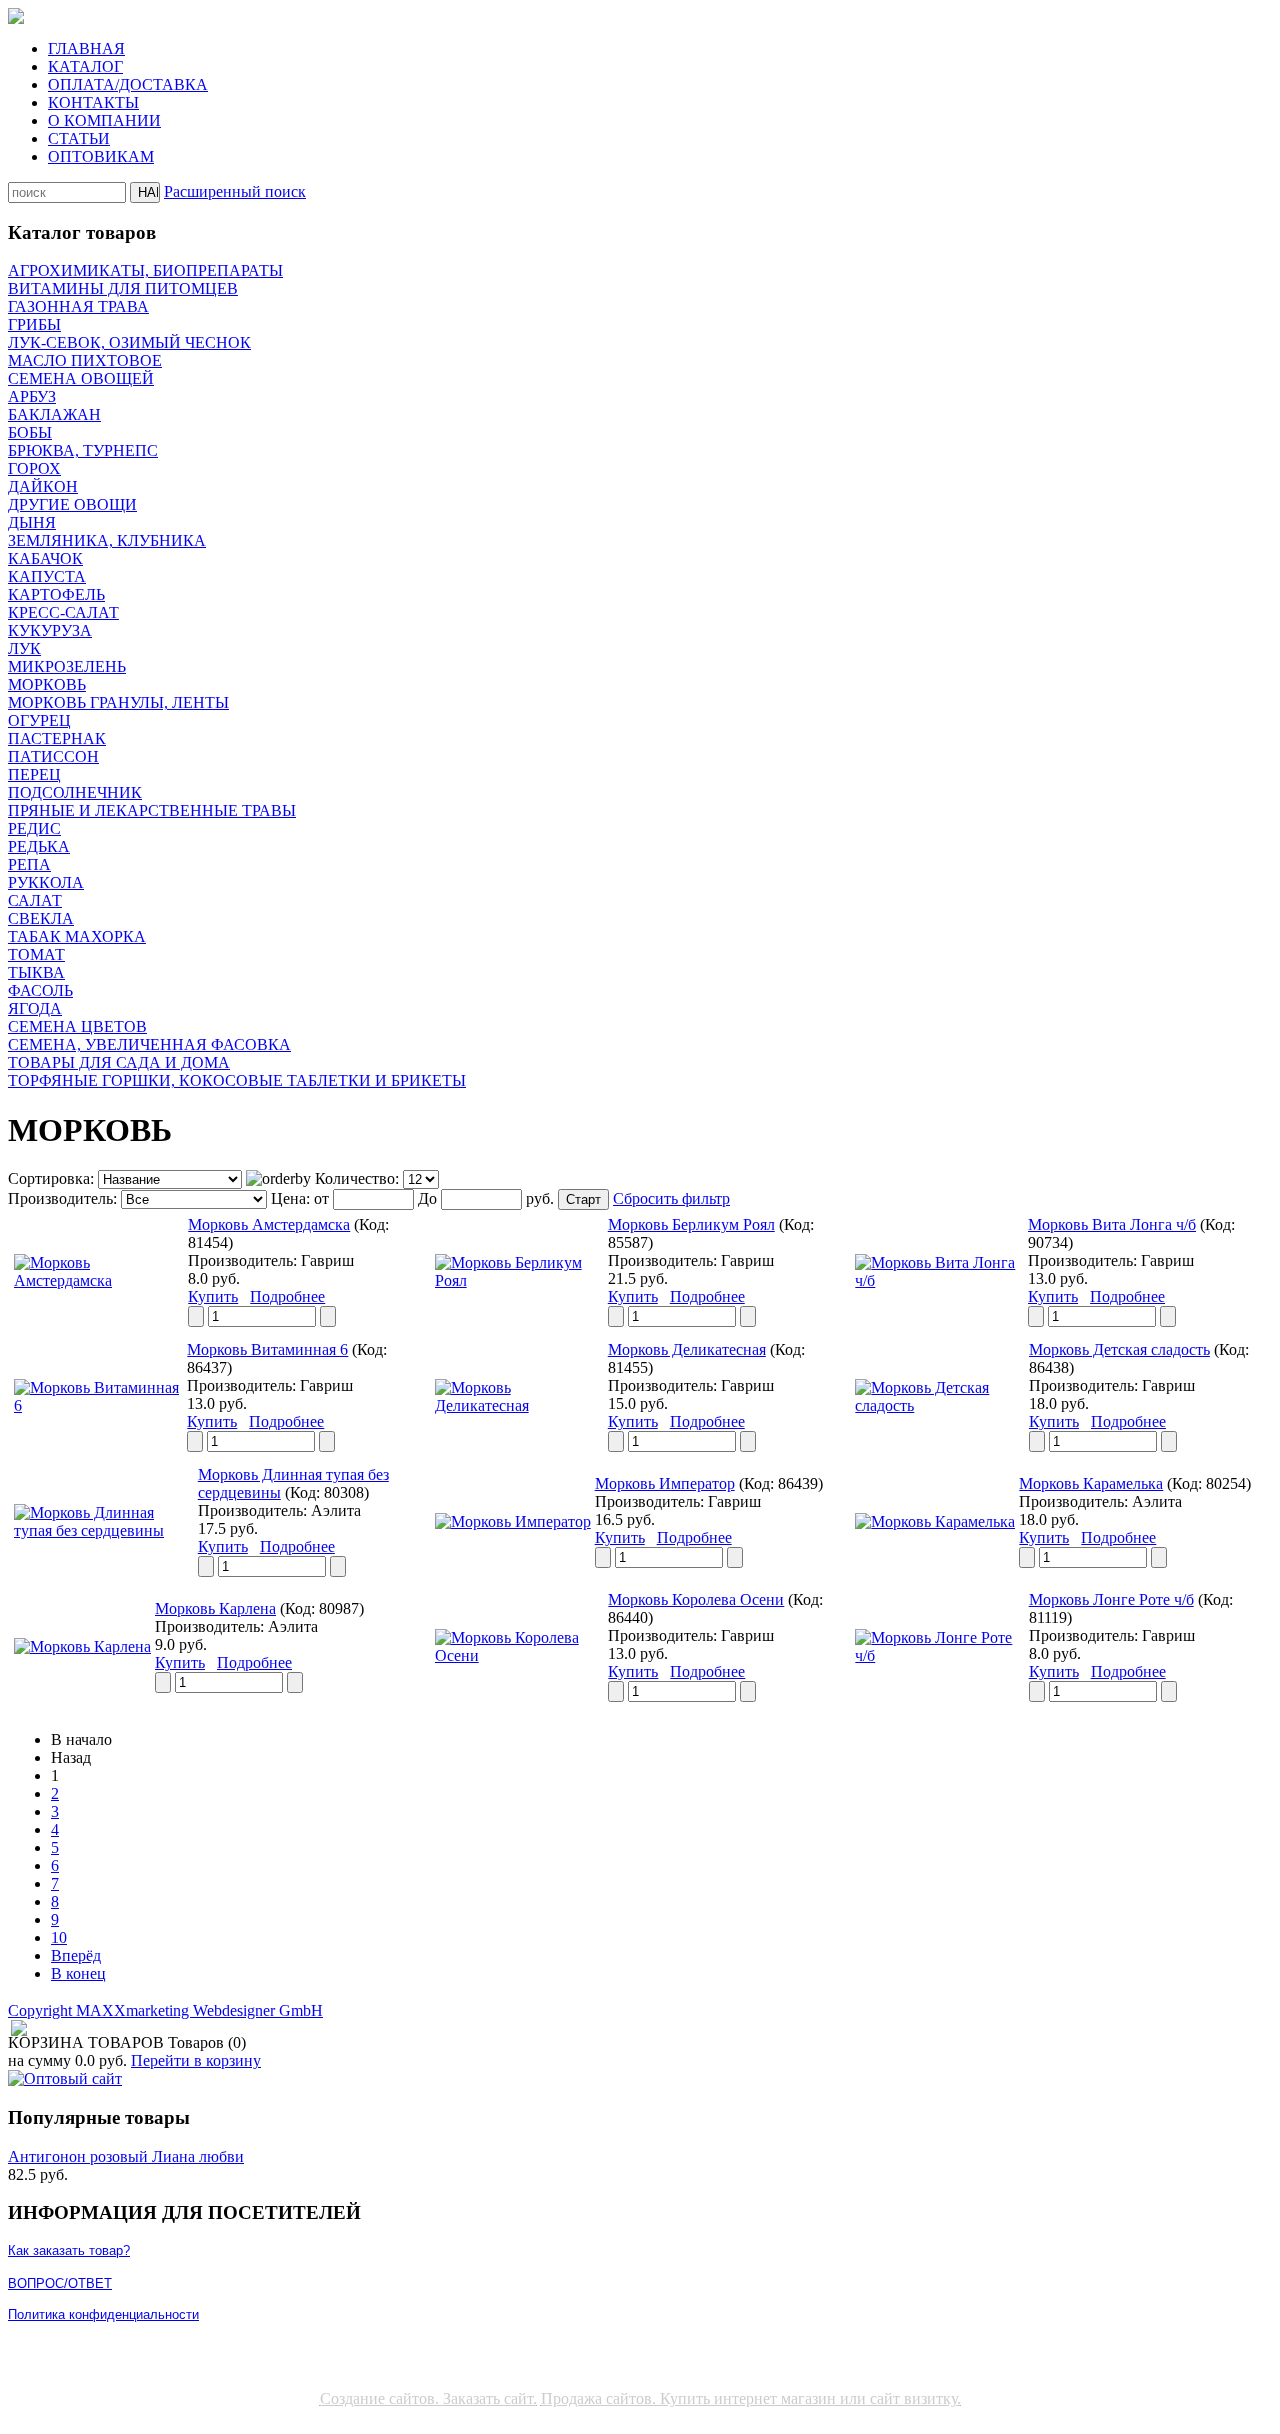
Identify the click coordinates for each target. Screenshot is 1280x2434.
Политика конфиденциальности (103, 2314)
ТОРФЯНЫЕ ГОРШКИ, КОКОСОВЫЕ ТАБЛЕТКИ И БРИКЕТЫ (237, 1080)
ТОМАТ (36, 954)
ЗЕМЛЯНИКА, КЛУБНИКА (107, 540)
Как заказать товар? (69, 2250)
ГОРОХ (34, 468)
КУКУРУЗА (50, 630)
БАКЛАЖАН (54, 414)
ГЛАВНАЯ (86, 48)
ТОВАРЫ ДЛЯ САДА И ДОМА (119, 1062)
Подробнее (287, 1296)
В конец (78, 1973)
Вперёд (76, 1955)
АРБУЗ (32, 396)
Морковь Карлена (215, 1608)
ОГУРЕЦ (39, 720)
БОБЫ (30, 432)
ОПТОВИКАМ (101, 156)
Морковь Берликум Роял (691, 1224)
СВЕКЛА (41, 918)
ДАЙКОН (43, 486)
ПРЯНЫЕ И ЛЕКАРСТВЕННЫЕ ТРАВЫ (152, 810)
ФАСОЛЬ (40, 990)
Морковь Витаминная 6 (267, 1349)
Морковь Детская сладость (1119, 1349)
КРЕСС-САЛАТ (63, 612)
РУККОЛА (46, 882)
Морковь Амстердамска (269, 1224)
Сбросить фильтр (671, 1198)
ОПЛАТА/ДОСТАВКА (128, 84)
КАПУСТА (47, 576)
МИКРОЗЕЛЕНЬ (67, 666)
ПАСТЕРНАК (57, 738)
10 (59, 1937)
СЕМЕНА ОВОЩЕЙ (81, 378)
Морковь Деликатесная (687, 1349)
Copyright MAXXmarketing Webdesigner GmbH (165, 2010)
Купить (213, 1296)
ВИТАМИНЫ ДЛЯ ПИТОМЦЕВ (123, 288)
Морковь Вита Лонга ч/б (1112, 1224)
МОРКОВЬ (47, 684)
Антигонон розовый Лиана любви (126, 2156)
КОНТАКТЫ (93, 102)
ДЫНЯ (32, 522)
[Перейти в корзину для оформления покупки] (17, 2028)
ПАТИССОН (53, 756)
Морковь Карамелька (1091, 1483)
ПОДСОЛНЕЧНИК (75, 792)
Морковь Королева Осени (696, 1599)
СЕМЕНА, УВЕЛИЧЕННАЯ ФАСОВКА (149, 1044)
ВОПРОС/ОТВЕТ (60, 2283)
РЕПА (29, 864)
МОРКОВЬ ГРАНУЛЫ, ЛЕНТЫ (118, 702)
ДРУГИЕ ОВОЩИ (72, 504)
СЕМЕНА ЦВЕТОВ (77, 1026)
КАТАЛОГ (85, 66)
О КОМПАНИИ (104, 120)
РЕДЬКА (39, 846)
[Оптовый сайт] (65, 2078)
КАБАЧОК (45, 558)
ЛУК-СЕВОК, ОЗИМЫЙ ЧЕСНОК (129, 342)
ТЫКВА (36, 972)
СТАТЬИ (79, 138)
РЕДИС (34, 828)
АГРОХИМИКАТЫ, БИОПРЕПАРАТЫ (145, 270)
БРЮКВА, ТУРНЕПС (83, 450)
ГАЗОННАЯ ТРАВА (78, 306)
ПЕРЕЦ (34, 774)
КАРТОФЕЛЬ (56, 594)
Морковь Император (665, 1483)
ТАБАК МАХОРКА (77, 936)
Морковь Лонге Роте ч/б (1111, 1599)
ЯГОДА (35, 1008)
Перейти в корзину (196, 2060)
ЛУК (24, 648)
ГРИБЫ (34, 324)
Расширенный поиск (235, 191)
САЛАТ (35, 900)
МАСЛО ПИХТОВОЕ (85, 360)
